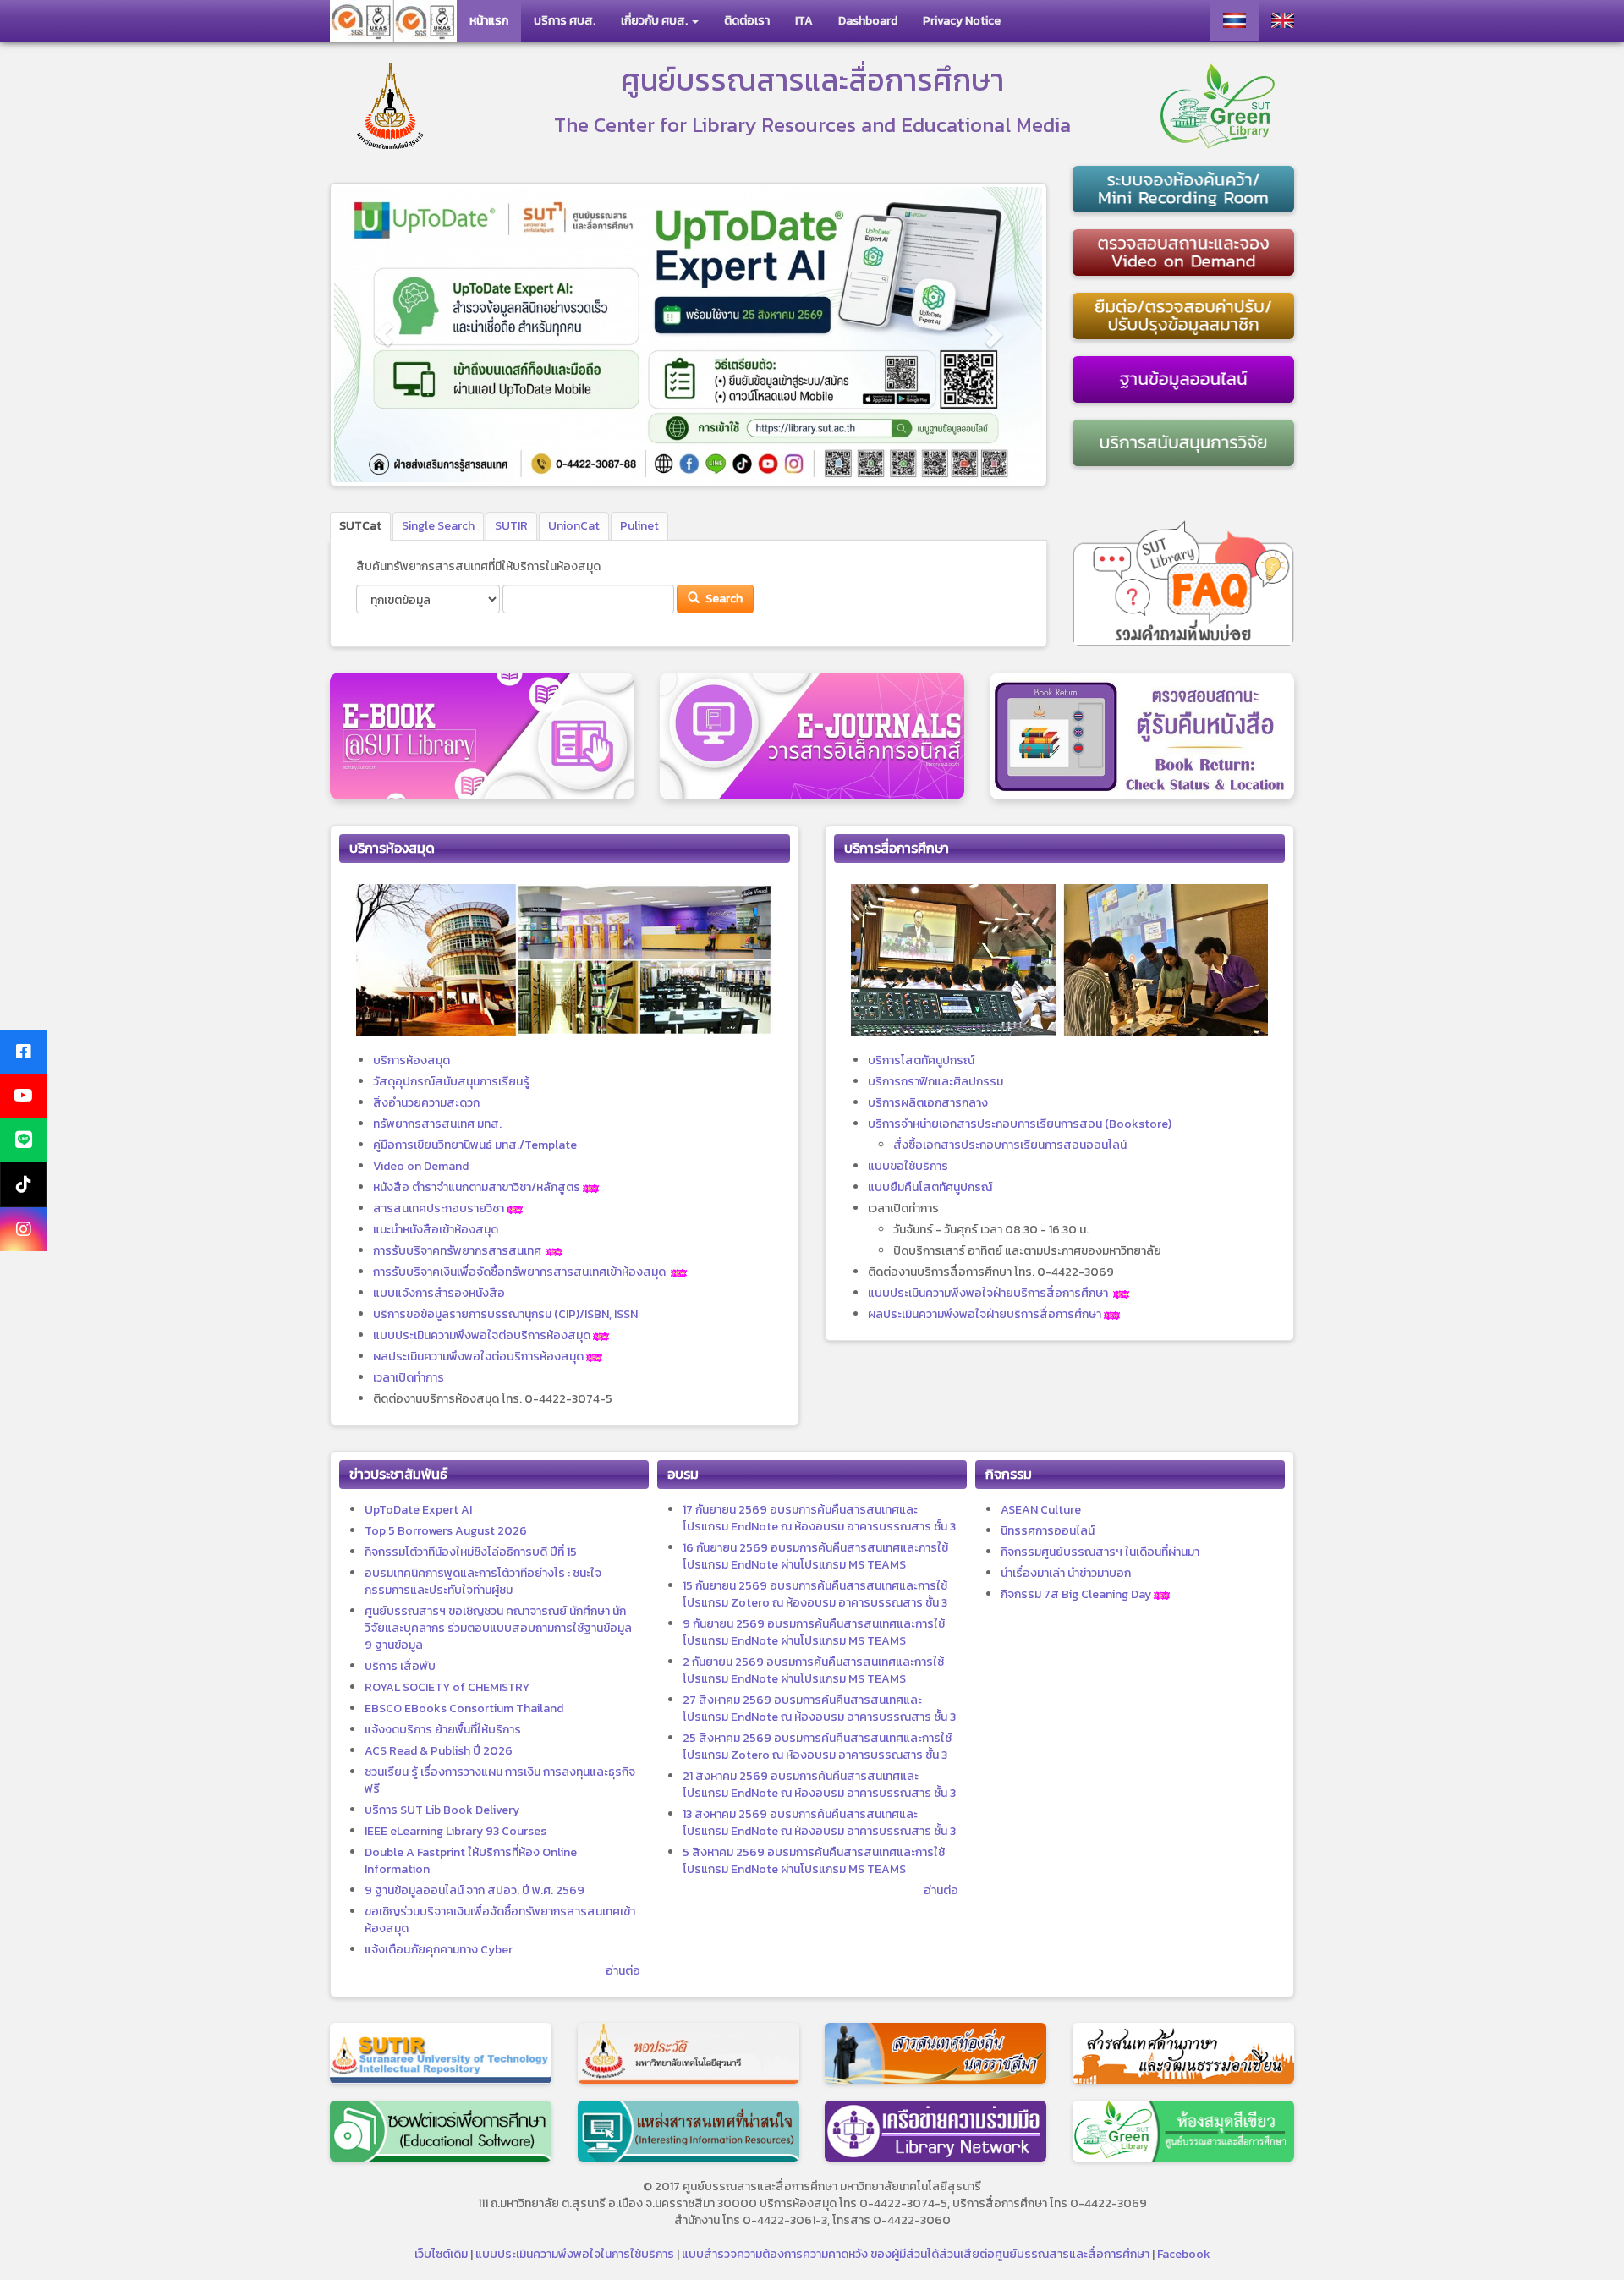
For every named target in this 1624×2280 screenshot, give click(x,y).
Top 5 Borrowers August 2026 (446, 1531)
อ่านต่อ (623, 1971)
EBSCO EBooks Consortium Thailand (464, 1709)
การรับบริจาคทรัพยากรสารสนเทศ (457, 1251)
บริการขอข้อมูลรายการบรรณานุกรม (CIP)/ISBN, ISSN (505, 1314)
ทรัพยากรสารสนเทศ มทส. (437, 1124)
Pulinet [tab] (639, 526)
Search (723, 599)
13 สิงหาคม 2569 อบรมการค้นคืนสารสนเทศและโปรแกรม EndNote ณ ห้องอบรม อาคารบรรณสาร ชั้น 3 (819, 1823)
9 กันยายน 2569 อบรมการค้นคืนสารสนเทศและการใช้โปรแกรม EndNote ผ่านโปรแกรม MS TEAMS (814, 1632)
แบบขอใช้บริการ (908, 1166)
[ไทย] (1234, 20)
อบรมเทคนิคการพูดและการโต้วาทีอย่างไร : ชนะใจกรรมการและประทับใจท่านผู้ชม (483, 1582)
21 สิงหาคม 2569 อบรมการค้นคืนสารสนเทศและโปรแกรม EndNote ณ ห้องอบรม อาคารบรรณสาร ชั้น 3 (819, 1785)
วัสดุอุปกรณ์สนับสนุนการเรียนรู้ (451, 1082)
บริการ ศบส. (565, 21)
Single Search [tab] (438, 526)
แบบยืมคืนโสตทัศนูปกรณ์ (930, 1187)
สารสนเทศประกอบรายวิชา (439, 1209)
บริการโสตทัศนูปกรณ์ (921, 1060)
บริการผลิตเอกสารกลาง (928, 1103)
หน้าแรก (489, 21)
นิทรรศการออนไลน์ (1048, 1531)
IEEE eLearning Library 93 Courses (455, 1831)
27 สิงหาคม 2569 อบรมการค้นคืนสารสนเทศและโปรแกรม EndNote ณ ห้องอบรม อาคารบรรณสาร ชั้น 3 (819, 1709)
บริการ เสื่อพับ (400, 1666)
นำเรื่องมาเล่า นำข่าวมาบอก (1066, 1573)
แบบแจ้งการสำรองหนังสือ (439, 1293)
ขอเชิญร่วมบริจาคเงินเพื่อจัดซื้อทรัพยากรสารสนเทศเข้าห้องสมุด (500, 1920)
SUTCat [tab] (360, 526)
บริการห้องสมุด (411, 1060)
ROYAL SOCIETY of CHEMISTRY (447, 1687)
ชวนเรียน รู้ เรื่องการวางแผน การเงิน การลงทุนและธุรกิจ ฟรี (500, 1780)
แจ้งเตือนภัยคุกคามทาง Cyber (439, 1950)
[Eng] (1283, 20)
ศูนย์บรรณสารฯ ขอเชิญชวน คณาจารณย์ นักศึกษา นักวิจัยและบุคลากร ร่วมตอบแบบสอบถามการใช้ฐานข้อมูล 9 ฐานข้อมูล (498, 1628)
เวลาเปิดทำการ (409, 1378)
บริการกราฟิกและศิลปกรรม (935, 1082)
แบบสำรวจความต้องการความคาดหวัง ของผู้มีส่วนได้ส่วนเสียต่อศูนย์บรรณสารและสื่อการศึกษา (916, 2254)
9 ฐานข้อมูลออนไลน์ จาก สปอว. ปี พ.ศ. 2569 (475, 1890)
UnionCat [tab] (574, 526)
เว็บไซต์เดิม (441, 2254)
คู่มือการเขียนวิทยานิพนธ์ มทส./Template (475, 1145)
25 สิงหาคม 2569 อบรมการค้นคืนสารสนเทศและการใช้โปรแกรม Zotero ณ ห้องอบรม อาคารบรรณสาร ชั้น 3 (817, 1747)
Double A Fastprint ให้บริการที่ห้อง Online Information (471, 1861)
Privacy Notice (962, 21)
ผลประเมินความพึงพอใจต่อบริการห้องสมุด (478, 1357)
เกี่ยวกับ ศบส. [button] (656, 21)
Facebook (1184, 2254)
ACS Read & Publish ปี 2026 (439, 1751)
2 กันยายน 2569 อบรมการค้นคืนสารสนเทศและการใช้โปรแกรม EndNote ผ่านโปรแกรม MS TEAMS (813, 1670)
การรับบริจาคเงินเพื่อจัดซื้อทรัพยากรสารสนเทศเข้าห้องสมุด (519, 1272)
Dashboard (868, 21)
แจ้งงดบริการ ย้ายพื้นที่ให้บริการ (443, 1730)
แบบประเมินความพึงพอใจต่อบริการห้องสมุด (482, 1335)
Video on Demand (421, 1166)
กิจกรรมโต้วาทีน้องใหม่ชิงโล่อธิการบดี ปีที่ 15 (471, 1552)
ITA (804, 21)
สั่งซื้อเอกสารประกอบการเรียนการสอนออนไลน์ (1010, 1145)
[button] (384, 335)
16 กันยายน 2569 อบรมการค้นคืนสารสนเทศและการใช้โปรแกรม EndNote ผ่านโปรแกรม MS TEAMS (815, 1556)
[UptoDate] (689, 335)
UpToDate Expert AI (418, 1510)
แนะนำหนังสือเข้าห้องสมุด (436, 1230)
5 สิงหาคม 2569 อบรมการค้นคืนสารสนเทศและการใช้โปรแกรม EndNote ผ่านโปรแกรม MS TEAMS (814, 1861)
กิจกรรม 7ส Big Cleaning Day (1076, 1594)
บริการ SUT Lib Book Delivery (442, 1810)
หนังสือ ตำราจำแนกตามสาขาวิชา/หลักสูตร (477, 1187)
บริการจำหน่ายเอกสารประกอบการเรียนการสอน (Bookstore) (1020, 1124)
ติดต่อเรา (747, 21)
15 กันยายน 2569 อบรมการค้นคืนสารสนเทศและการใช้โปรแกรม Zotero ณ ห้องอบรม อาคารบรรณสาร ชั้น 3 (815, 1594)
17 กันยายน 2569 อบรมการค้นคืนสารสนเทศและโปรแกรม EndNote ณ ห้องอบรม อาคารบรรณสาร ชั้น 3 (819, 1518)
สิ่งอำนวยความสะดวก (426, 1103)
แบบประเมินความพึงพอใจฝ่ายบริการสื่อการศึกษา (988, 1293)
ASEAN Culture (1041, 1510)
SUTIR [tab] (511, 526)
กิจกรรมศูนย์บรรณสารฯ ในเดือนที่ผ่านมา (1100, 1552)
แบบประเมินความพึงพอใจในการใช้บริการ (575, 2254)
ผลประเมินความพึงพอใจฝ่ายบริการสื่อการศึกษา (985, 1314)
